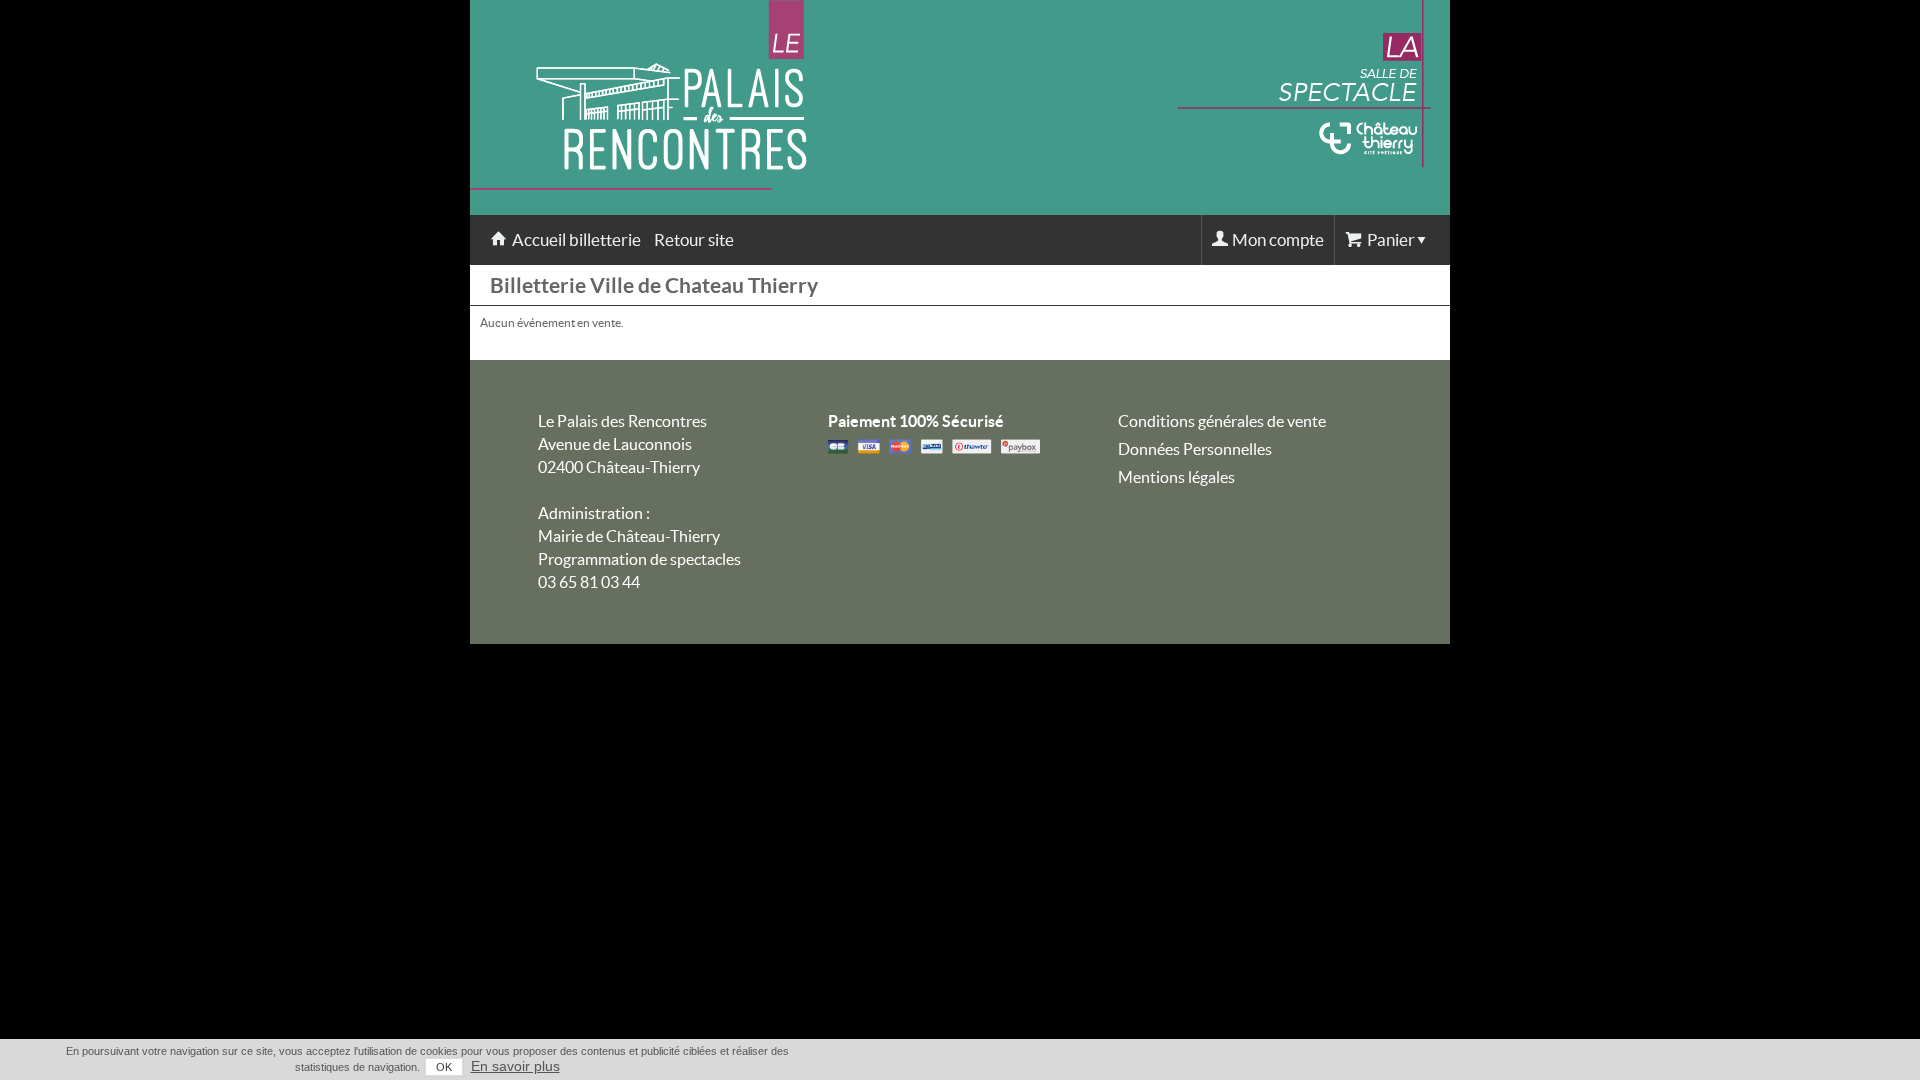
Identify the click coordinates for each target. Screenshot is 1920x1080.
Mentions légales (1176, 477)
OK (444, 1067)
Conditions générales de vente (1222, 421)
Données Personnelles (1195, 449)
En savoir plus (515, 1066)
